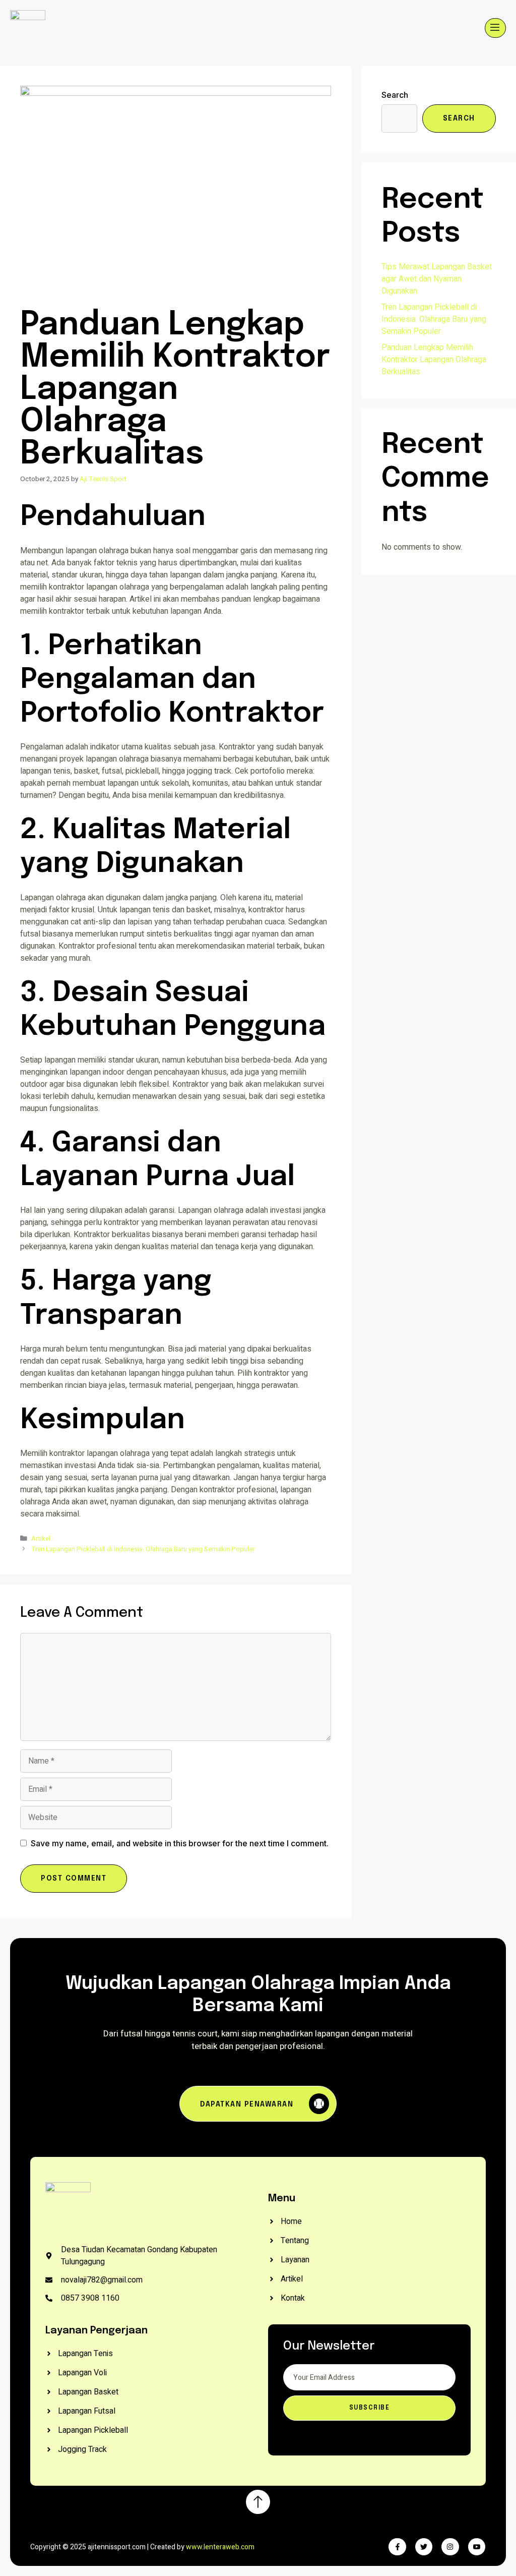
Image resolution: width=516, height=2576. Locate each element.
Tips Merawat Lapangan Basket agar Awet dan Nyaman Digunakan (437, 279)
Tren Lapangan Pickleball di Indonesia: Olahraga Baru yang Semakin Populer (143, 1549)
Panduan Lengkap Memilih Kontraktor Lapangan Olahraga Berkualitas (434, 360)
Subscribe (370, 2408)
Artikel (41, 1539)
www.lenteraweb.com (220, 2547)
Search (395, 95)
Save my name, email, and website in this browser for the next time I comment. (180, 1843)
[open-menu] (495, 28)
